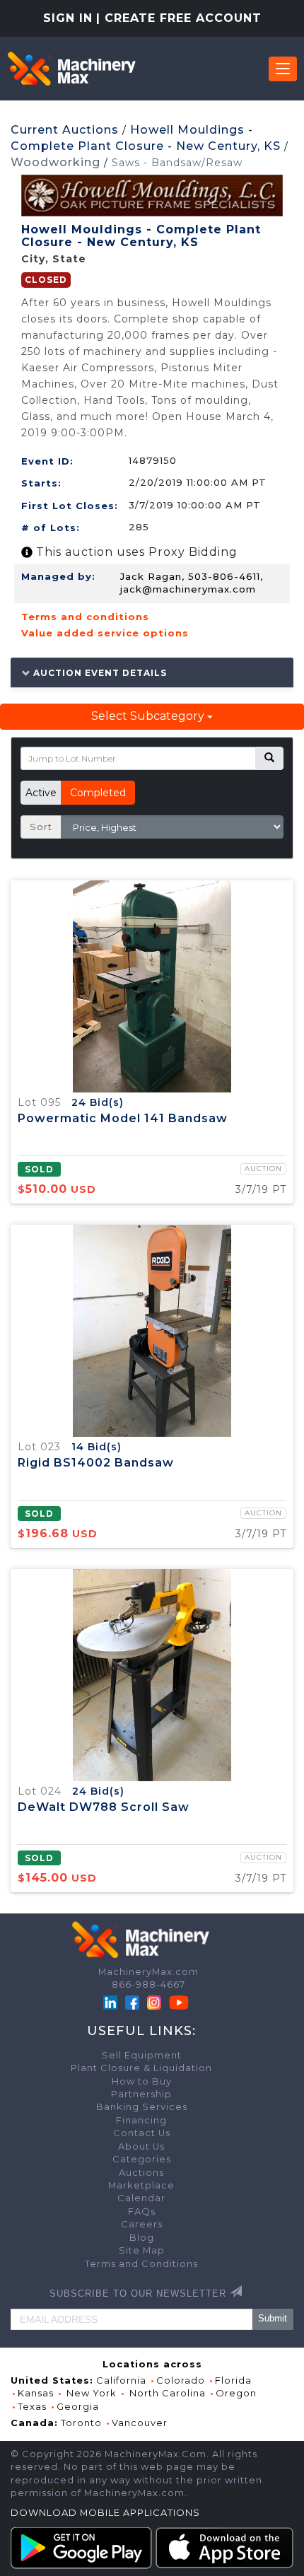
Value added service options (105, 633)
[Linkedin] (112, 2001)
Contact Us (142, 2133)
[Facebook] (132, 2001)
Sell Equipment (142, 2055)
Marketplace (141, 2185)
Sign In (68, 18)
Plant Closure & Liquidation (141, 2068)
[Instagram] (156, 2001)
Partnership (141, 2094)
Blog (142, 2238)
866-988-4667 (148, 1985)
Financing (141, 2120)
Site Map (142, 2250)
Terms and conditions (85, 617)
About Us (141, 2146)
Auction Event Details (99, 672)
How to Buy (142, 2081)
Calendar (141, 2198)
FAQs (142, 2211)
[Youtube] (179, 2001)
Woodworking (55, 162)
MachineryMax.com (148, 1972)
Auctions (141, 2173)
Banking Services (142, 2107)
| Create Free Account (179, 18)
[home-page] (71, 69)
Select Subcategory (149, 716)
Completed (98, 793)
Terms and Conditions (141, 2264)
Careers (142, 2224)
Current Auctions (65, 130)
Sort (41, 827)
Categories (142, 2159)
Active (41, 793)
